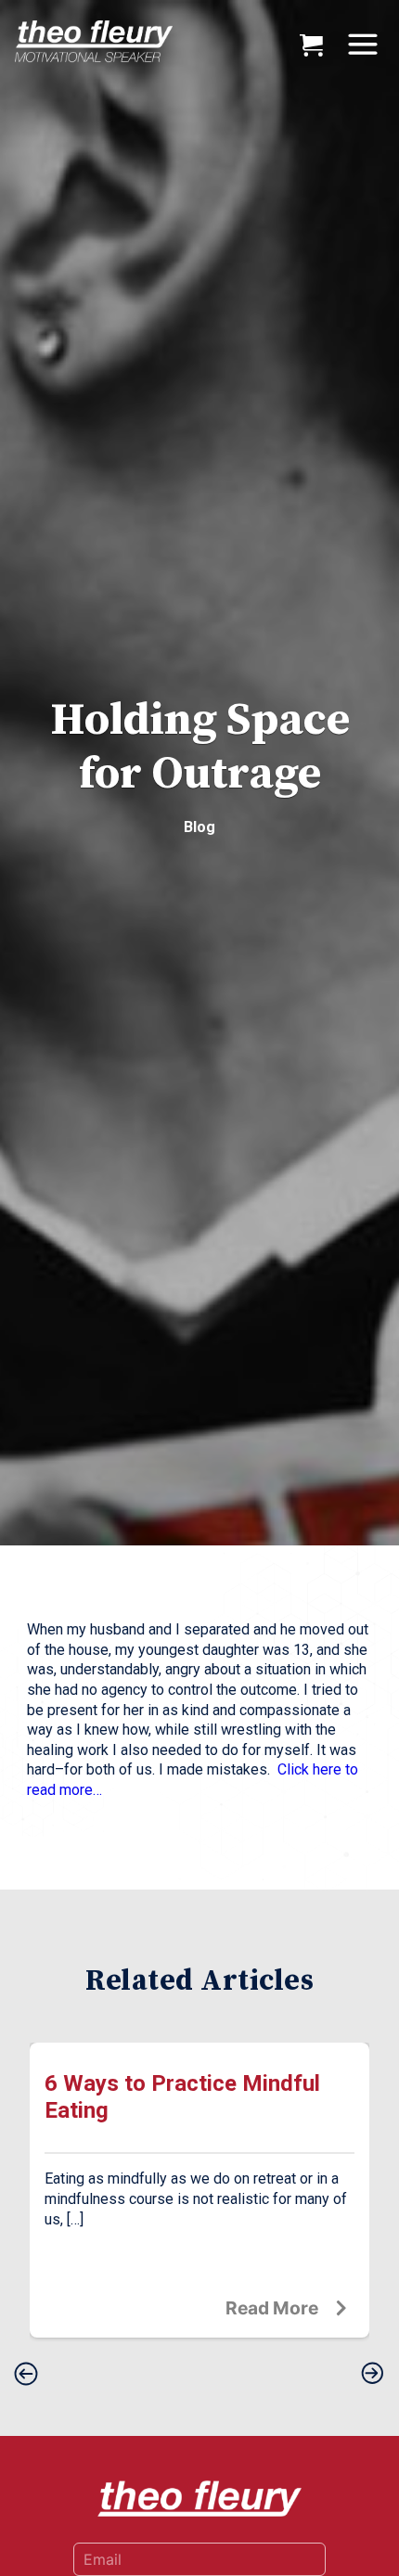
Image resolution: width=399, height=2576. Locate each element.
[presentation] (26, 2375)
